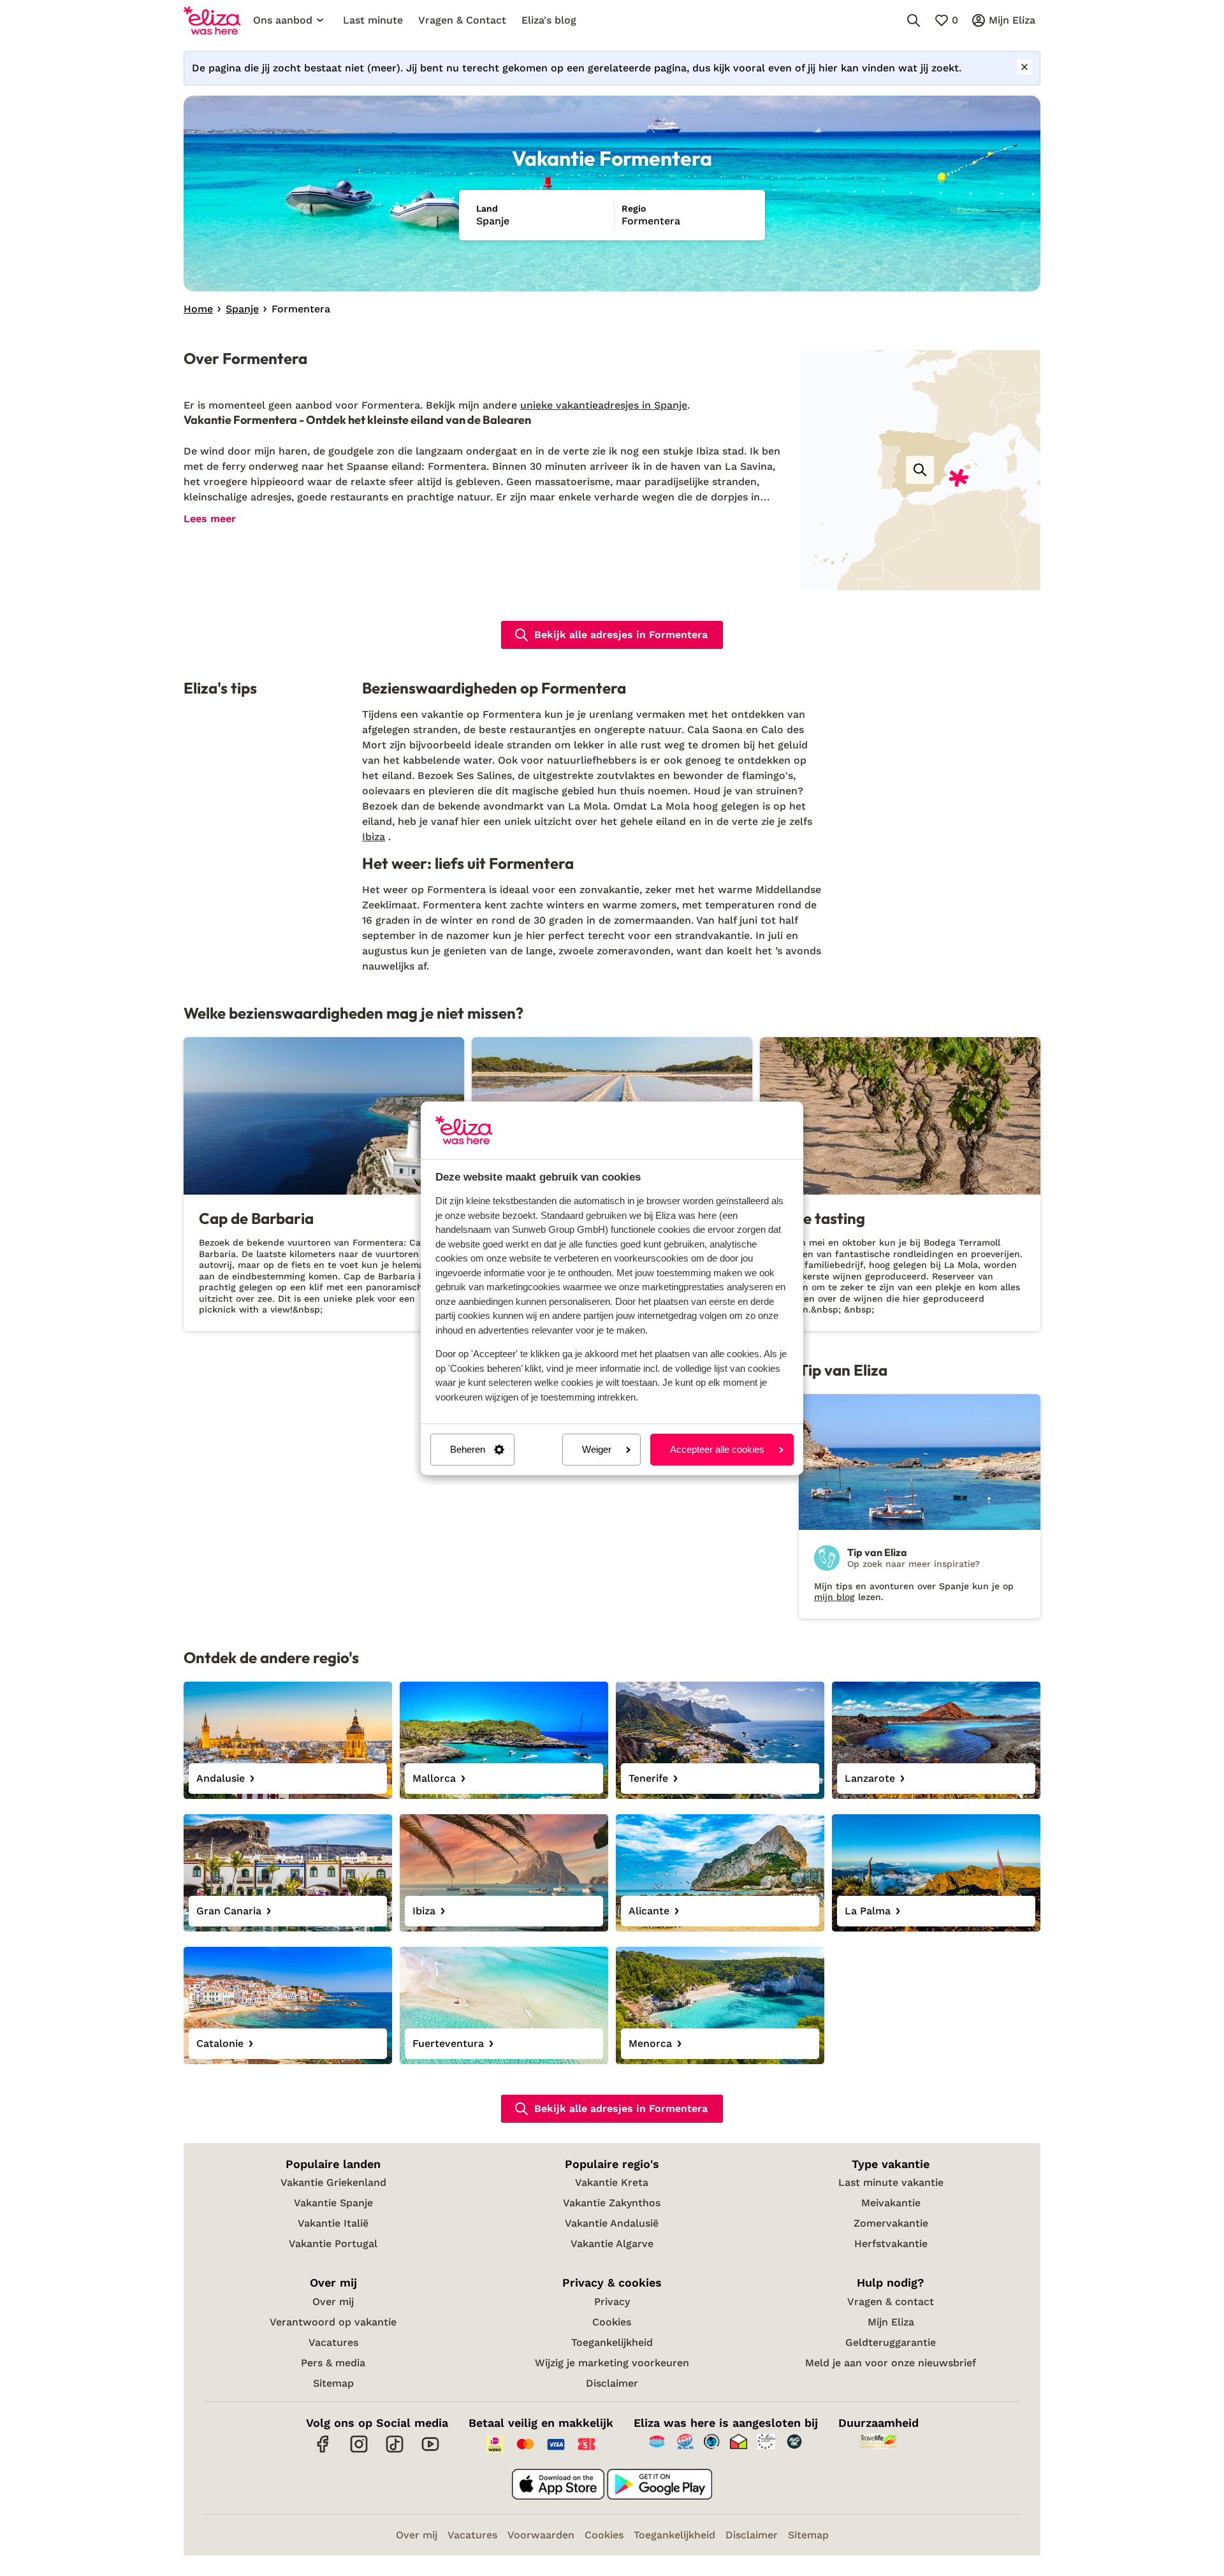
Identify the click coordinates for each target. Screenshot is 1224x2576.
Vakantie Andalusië (612, 2223)
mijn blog (834, 1597)
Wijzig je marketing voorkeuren (612, 2363)
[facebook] (323, 2451)
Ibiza (374, 837)
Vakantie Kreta (612, 2182)
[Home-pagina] (212, 20)
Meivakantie (891, 2203)
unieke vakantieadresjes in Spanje (604, 405)
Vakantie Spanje (333, 2203)
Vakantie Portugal (333, 2244)
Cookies (612, 2322)
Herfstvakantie (891, 2244)
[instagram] (359, 2451)
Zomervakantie (891, 2223)
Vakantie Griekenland (333, 2182)
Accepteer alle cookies (717, 1449)
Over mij (333, 2302)
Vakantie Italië (333, 2223)
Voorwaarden (541, 2535)
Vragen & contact (891, 2302)
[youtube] (430, 2451)
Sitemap (333, 2383)
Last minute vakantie (891, 2182)
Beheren (468, 1449)
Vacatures (333, 2342)
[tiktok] (395, 2451)
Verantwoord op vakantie (333, 2322)
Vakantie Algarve (612, 2244)
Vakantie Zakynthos (612, 2203)
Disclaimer (612, 2383)
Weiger (597, 1449)
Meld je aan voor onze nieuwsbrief (891, 2363)
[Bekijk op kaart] (920, 470)
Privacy (612, 2302)
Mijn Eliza (891, 2322)
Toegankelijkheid (612, 2342)
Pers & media (333, 2363)
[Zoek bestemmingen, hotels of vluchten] (914, 20)
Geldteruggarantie (891, 2342)
